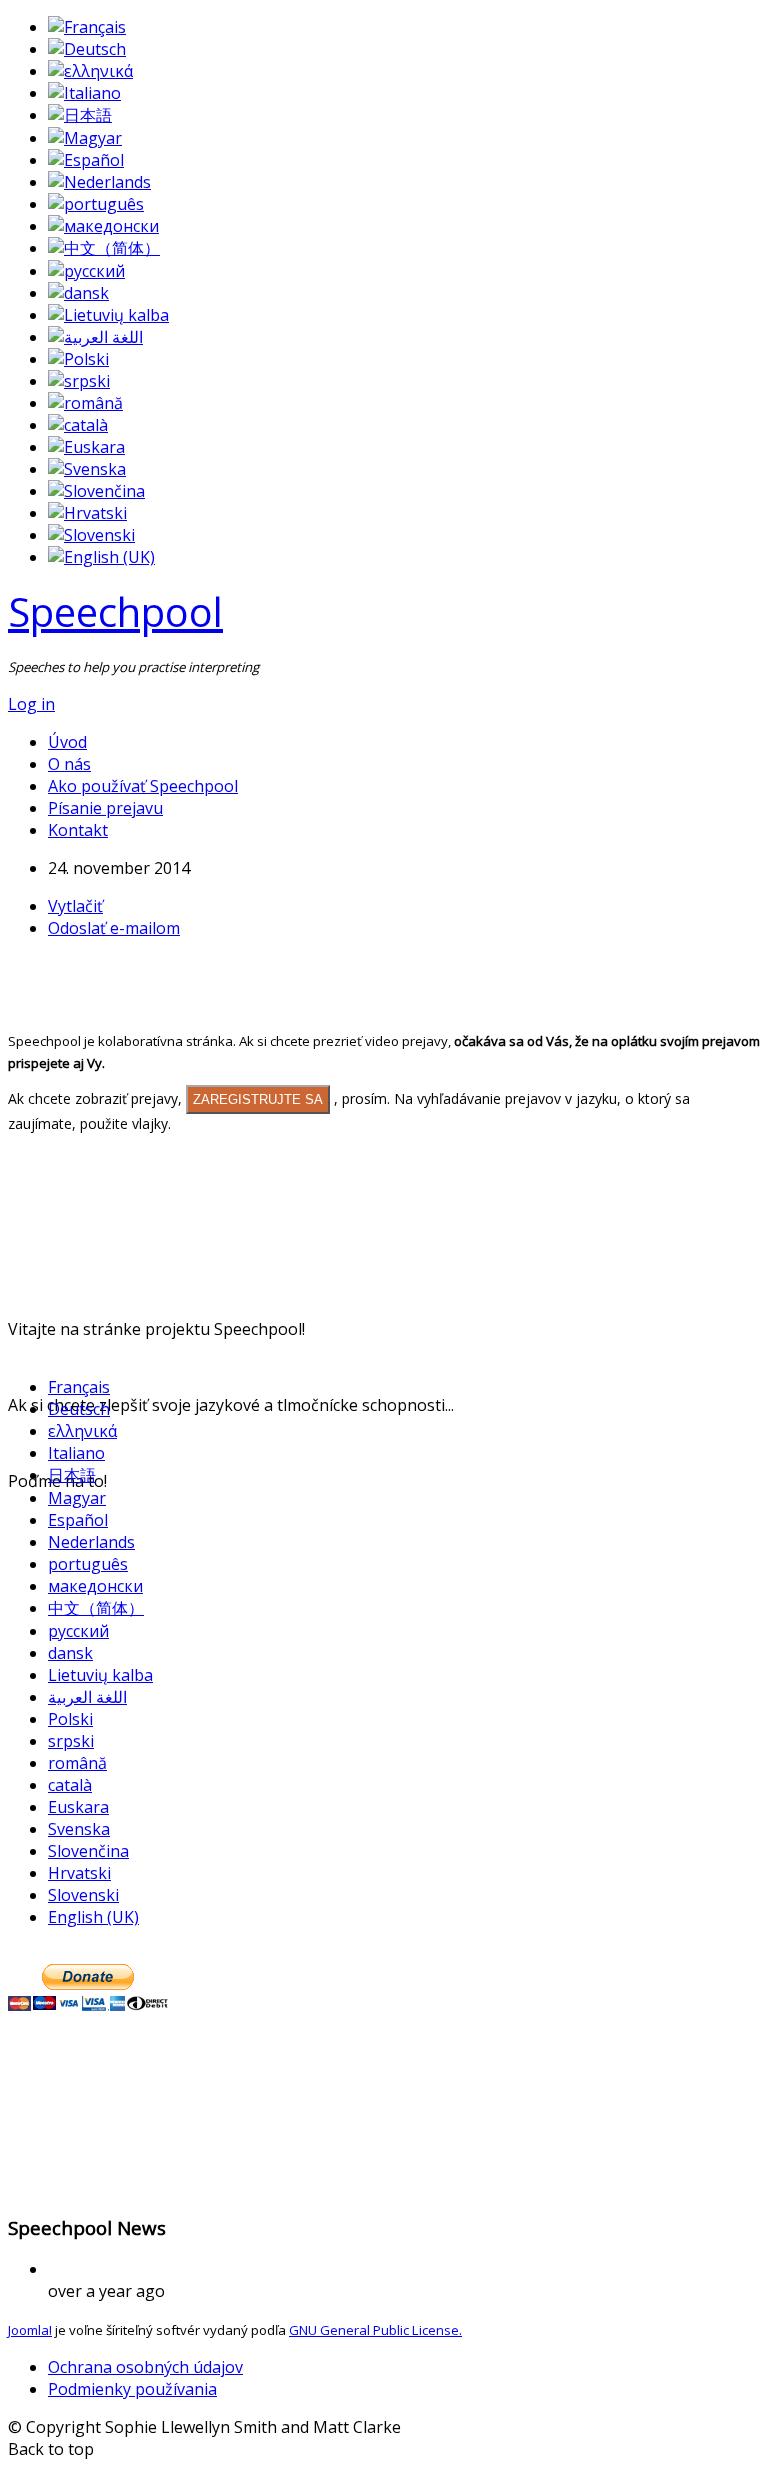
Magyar (77, 1498)
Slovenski (83, 1895)
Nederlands (91, 1542)
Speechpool (115, 611)
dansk (70, 1653)
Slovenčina (88, 1851)
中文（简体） (96, 1608)
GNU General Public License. (375, 2330)
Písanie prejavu (105, 808)
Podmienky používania (132, 2389)
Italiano (76, 1453)
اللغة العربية (87, 1697)
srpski (71, 1741)
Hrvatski (79, 1873)
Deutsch (79, 1409)
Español (78, 1520)
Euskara (78, 1807)
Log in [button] (31, 704)
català (70, 1785)
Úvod (67, 742)
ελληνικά (82, 1431)
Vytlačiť (75, 906)
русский (78, 1631)
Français (79, 1387)
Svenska (79, 1829)
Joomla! (30, 2330)
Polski (70, 1719)
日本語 (72, 1475)
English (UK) (93, 1917)
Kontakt (78, 830)
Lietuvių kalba (100, 1675)
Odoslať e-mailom (114, 928)
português (88, 1564)
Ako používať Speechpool (143, 786)
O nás (69, 764)
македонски (95, 1586)
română (77, 1763)
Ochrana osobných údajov (145, 2367)
